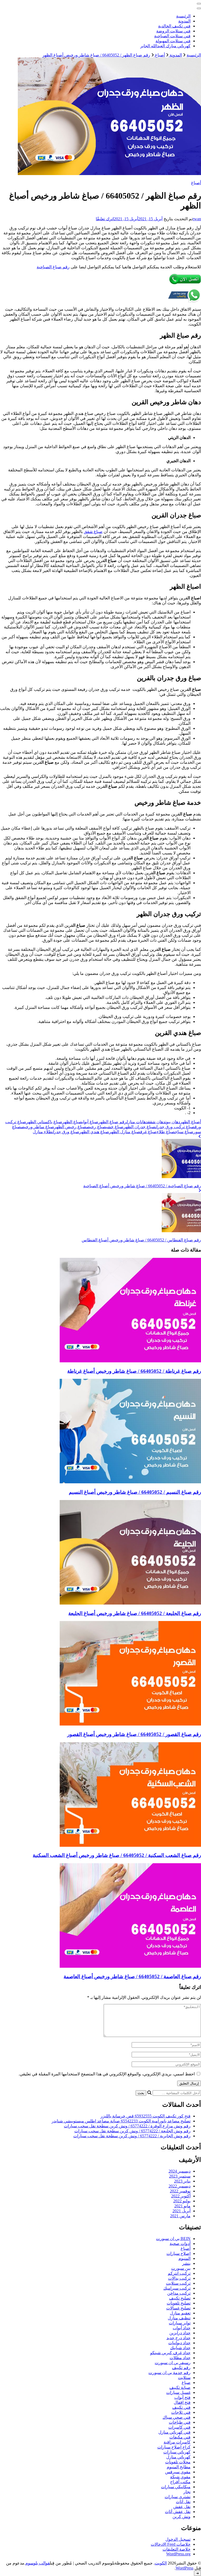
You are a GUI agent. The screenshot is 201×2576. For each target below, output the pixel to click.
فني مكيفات (180, 2437)
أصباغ (196, 183)
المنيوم (185, 2258)
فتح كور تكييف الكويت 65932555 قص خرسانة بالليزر (146, 2116)
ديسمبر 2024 (180, 2171)
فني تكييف (181, 2407)
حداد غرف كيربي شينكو (170, 2353)
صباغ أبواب (90, 1122)
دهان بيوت (173, 1122)
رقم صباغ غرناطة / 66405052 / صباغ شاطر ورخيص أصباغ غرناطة (134, 1371)
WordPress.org (178, 2554)
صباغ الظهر (72, 1122)
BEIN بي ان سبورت (173, 2239)
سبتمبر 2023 (180, 2176)
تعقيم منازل (180, 2313)
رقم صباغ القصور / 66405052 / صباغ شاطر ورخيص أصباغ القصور (134, 1734)
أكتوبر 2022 (181, 2196)
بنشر (186, 2263)
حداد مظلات (180, 2358)
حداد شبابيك (180, 2348)
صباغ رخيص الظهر (70, 1127)
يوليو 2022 (182, 2201)
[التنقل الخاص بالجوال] (199, 4)
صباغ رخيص (96, 1127)
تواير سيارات (180, 2323)
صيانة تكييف (180, 2387)
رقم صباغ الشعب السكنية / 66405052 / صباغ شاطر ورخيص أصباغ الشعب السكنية (117, 1855)
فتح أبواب (182, 2397)
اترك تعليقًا (105, 219)
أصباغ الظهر (191, 1122)
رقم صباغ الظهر (113, 1122)
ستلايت (184, 2378)
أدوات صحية (180, 2244)
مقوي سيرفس (178, 2472)
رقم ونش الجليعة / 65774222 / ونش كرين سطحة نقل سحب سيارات (132, 2131)
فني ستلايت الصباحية (172, 36)
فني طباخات (180, 2422)
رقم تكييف (181, 2368)
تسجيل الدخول (178, 2539)
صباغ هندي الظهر (94, 1132)
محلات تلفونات (178, 2462)
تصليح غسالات (178, 2308)
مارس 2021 (180, 2216)
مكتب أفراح (180, 2482)
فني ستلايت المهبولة (173, 41)
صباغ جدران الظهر (139, 1127)
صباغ (186, 2383)
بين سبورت (181, 2268)
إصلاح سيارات (178, 2253)
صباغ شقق (93, 532)
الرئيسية (183, 16)
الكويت (161, 2563)
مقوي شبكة (180, 2477)
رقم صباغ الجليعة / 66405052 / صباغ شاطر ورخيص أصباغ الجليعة (135, 1613)
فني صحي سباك (177, 2417)
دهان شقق (157, 1122)
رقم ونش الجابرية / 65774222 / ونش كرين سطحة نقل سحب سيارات (132, 2136)
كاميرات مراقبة (177, 2442)
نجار (187, 2492)
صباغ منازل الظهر (125, 1132)
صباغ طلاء (166, 1132)
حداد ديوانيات (179, 2343)
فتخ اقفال (182, 2402)
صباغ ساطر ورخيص (38, 1127)
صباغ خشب (115, 1127)
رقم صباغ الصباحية (53, 267)
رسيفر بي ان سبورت (173, 2363)
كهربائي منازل (178, 2457)
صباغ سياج (184, 1132)
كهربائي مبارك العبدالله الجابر (165, 46)
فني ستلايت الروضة (173, 31)
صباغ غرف (149, 1132)
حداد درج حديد (178, 2338)
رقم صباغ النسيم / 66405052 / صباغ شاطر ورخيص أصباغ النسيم (135, 1492)
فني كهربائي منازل (174, 2432)
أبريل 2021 (182, 2211)
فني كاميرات (179, 2427)
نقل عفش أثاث (178, 2512)
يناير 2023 (182, 2181)
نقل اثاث (183, 2502)
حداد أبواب (182, 2328)
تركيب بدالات (179, 2278)
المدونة (184, 21)
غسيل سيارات (178, 2392)
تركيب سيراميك (177, 2288)
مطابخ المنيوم (179, 2467)
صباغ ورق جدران (66, 1132)
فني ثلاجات (181, 2412)
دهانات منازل (137, 1122)
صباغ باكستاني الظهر (44, 1122)
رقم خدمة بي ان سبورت (169, 2373)
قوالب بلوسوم (38, 2563)
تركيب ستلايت (178, 2283)
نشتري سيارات (178, 2497)
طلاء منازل (42, 1132)
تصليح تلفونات (179, 2303)
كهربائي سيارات (177, 2452)
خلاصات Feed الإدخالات (171, 2544)
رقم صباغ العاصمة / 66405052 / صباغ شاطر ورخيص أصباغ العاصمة (132, 1976)
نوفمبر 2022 (180, 2191)
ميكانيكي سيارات (176, 2487)
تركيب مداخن (179, 2293)
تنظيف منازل (179, 2318)
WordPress (185, 2568)
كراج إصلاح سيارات (174, 2447)
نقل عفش (182, 2507)
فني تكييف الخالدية (174, 26)
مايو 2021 (182, 2206)
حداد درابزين (180, 2333)
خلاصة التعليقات (177, 2549)
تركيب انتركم (179, 2273)
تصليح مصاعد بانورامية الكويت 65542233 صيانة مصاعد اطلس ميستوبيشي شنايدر (121, 2121)
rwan (197, 219)
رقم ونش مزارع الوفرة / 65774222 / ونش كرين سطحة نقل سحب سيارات (127, 2126)
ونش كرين (182, 2517)
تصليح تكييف (180, 2298)
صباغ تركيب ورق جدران (175, 1127)
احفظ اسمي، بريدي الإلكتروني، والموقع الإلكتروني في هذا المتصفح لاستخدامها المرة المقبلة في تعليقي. (107, 2074)
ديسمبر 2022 (180, 2186)
